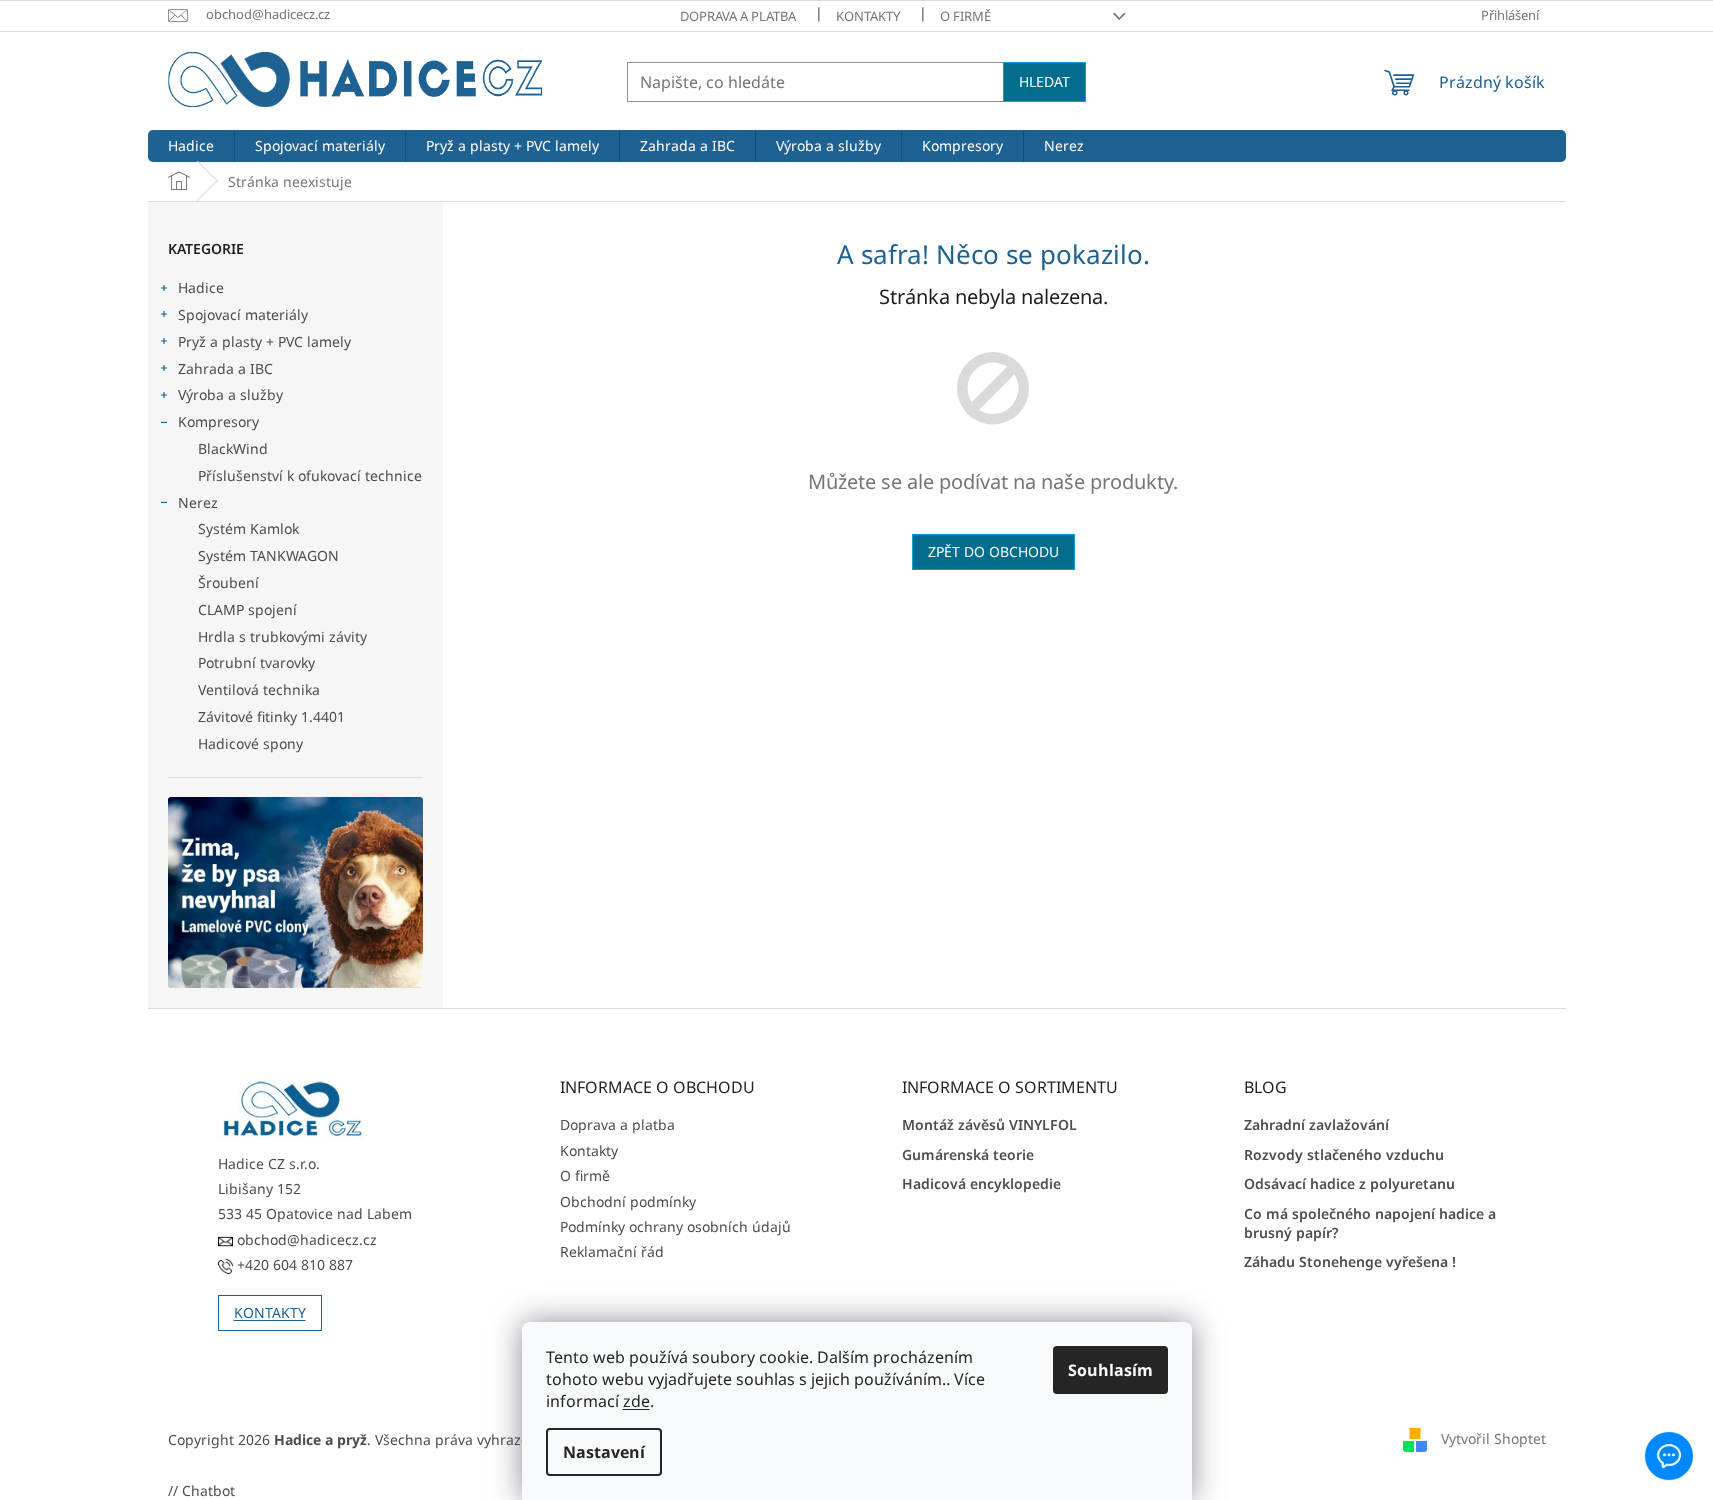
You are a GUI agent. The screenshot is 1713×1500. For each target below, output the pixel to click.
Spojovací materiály (243, 314)
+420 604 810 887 (293, 1264)
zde (636, 1401)
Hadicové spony (250, 743)
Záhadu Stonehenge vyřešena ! (1350, 1261)
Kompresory (218, 421)
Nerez (198, 502)
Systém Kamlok (248, 528)
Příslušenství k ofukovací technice (310, 475)
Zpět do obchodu (993, 551)
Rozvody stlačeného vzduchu (1344, 1154)
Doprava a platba (738, 16)
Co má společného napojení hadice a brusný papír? (1370, 1223)
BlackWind (233, 448)
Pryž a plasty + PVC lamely (264, 341)
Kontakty (868, 16)
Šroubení (228, 582)
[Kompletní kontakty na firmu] (293, 1109)
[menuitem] (191, 146)
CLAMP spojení (247, 609)
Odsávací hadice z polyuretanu (1349, 1183)
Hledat (1044, 81)
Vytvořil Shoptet (1493, 1438)
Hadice (201, 287)
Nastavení (604, 1452)
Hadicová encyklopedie (981, 1183)
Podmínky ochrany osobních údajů (675, 1226)
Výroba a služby (230, 394)
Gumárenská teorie (968, 1154)
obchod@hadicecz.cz (305, 1239)
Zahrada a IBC (225, 368)
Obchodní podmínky (628, 1201)
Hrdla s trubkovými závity (282, 636)
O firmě (965, 16)
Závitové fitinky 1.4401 (271, 716)
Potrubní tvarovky (256, 662)
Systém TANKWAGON (268, 555)
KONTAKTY (270, 1312)
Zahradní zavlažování (1316, 1124)
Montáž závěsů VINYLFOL (989, 1124)
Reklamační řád (612, 1251)
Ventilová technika (259, 689)
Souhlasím (1110, 1370)
